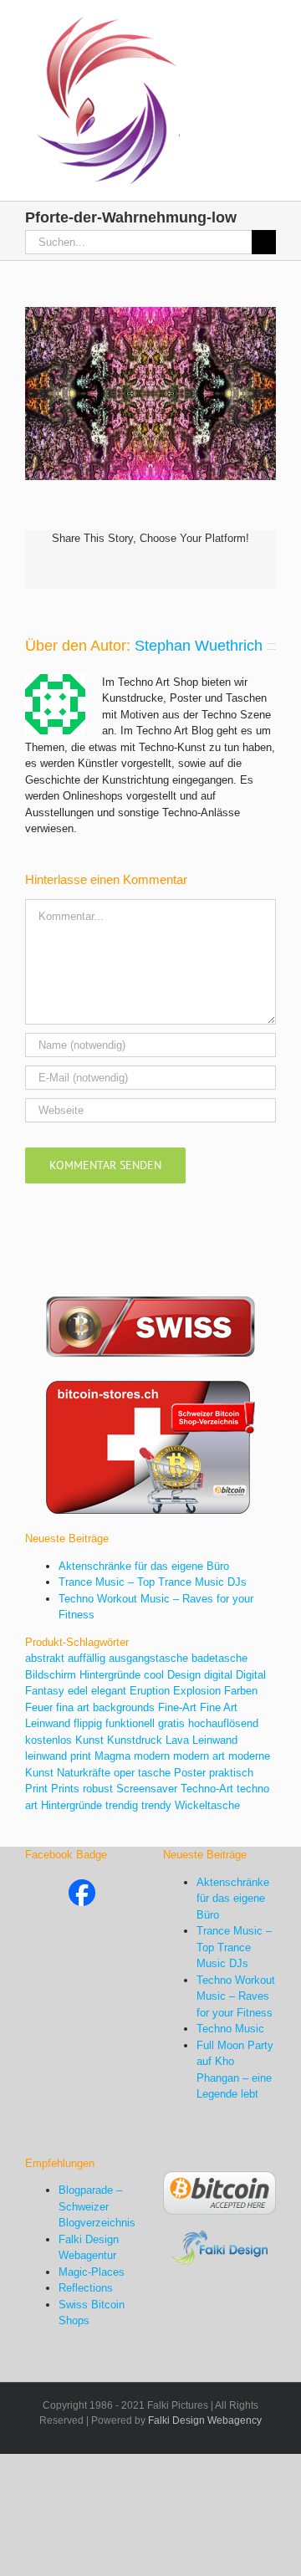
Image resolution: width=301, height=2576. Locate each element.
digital (218, 1675)
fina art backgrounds (105, 1707)
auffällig (87, 1658)
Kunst (89, 1740)
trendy (156, 1805)
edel (78, 1691)
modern (152, 1756)
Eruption (150, 1691)
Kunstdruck (135, 1740)
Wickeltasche (207, 1805)
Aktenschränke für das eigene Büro (144, 1566)
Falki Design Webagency (205, 2420)
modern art (199, 1756)
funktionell (130, 1723)
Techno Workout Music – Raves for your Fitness (236, 1996)
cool (154, 1675)
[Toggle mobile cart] (239, 26)
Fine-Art (177, 1707)
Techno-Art (207, 1789)
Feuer (39, 1707)
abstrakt (45, 1658)
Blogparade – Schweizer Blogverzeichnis (97, 2206)
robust (98, 1789)
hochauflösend (223, 1723)
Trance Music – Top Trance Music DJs (153, 1582)
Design (184, 1675)
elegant (109, 1691)
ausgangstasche (148, 1658)
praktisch (231, 1773)
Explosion (197, 1691)
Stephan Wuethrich (199, 646)
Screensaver (147, 1789)
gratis (171, 1723)
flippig (88, 1723)
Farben (241, 1691)
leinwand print (58, 1756)
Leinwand (215, 1740)
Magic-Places (92, 2272)
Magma (112, 1756)
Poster (190, 1773)
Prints (65, 1789)
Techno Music (230, 2029)
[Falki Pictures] (82, 1887)
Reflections (86, 2288)
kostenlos (48, 1740)
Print (36, 1789)
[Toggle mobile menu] (269, 26)
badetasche (219, 1658)
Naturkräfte (84, 1773)
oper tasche (142, 1773)
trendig (122, 1805)
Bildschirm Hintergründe (83, 1675)
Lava (177, 1740)
